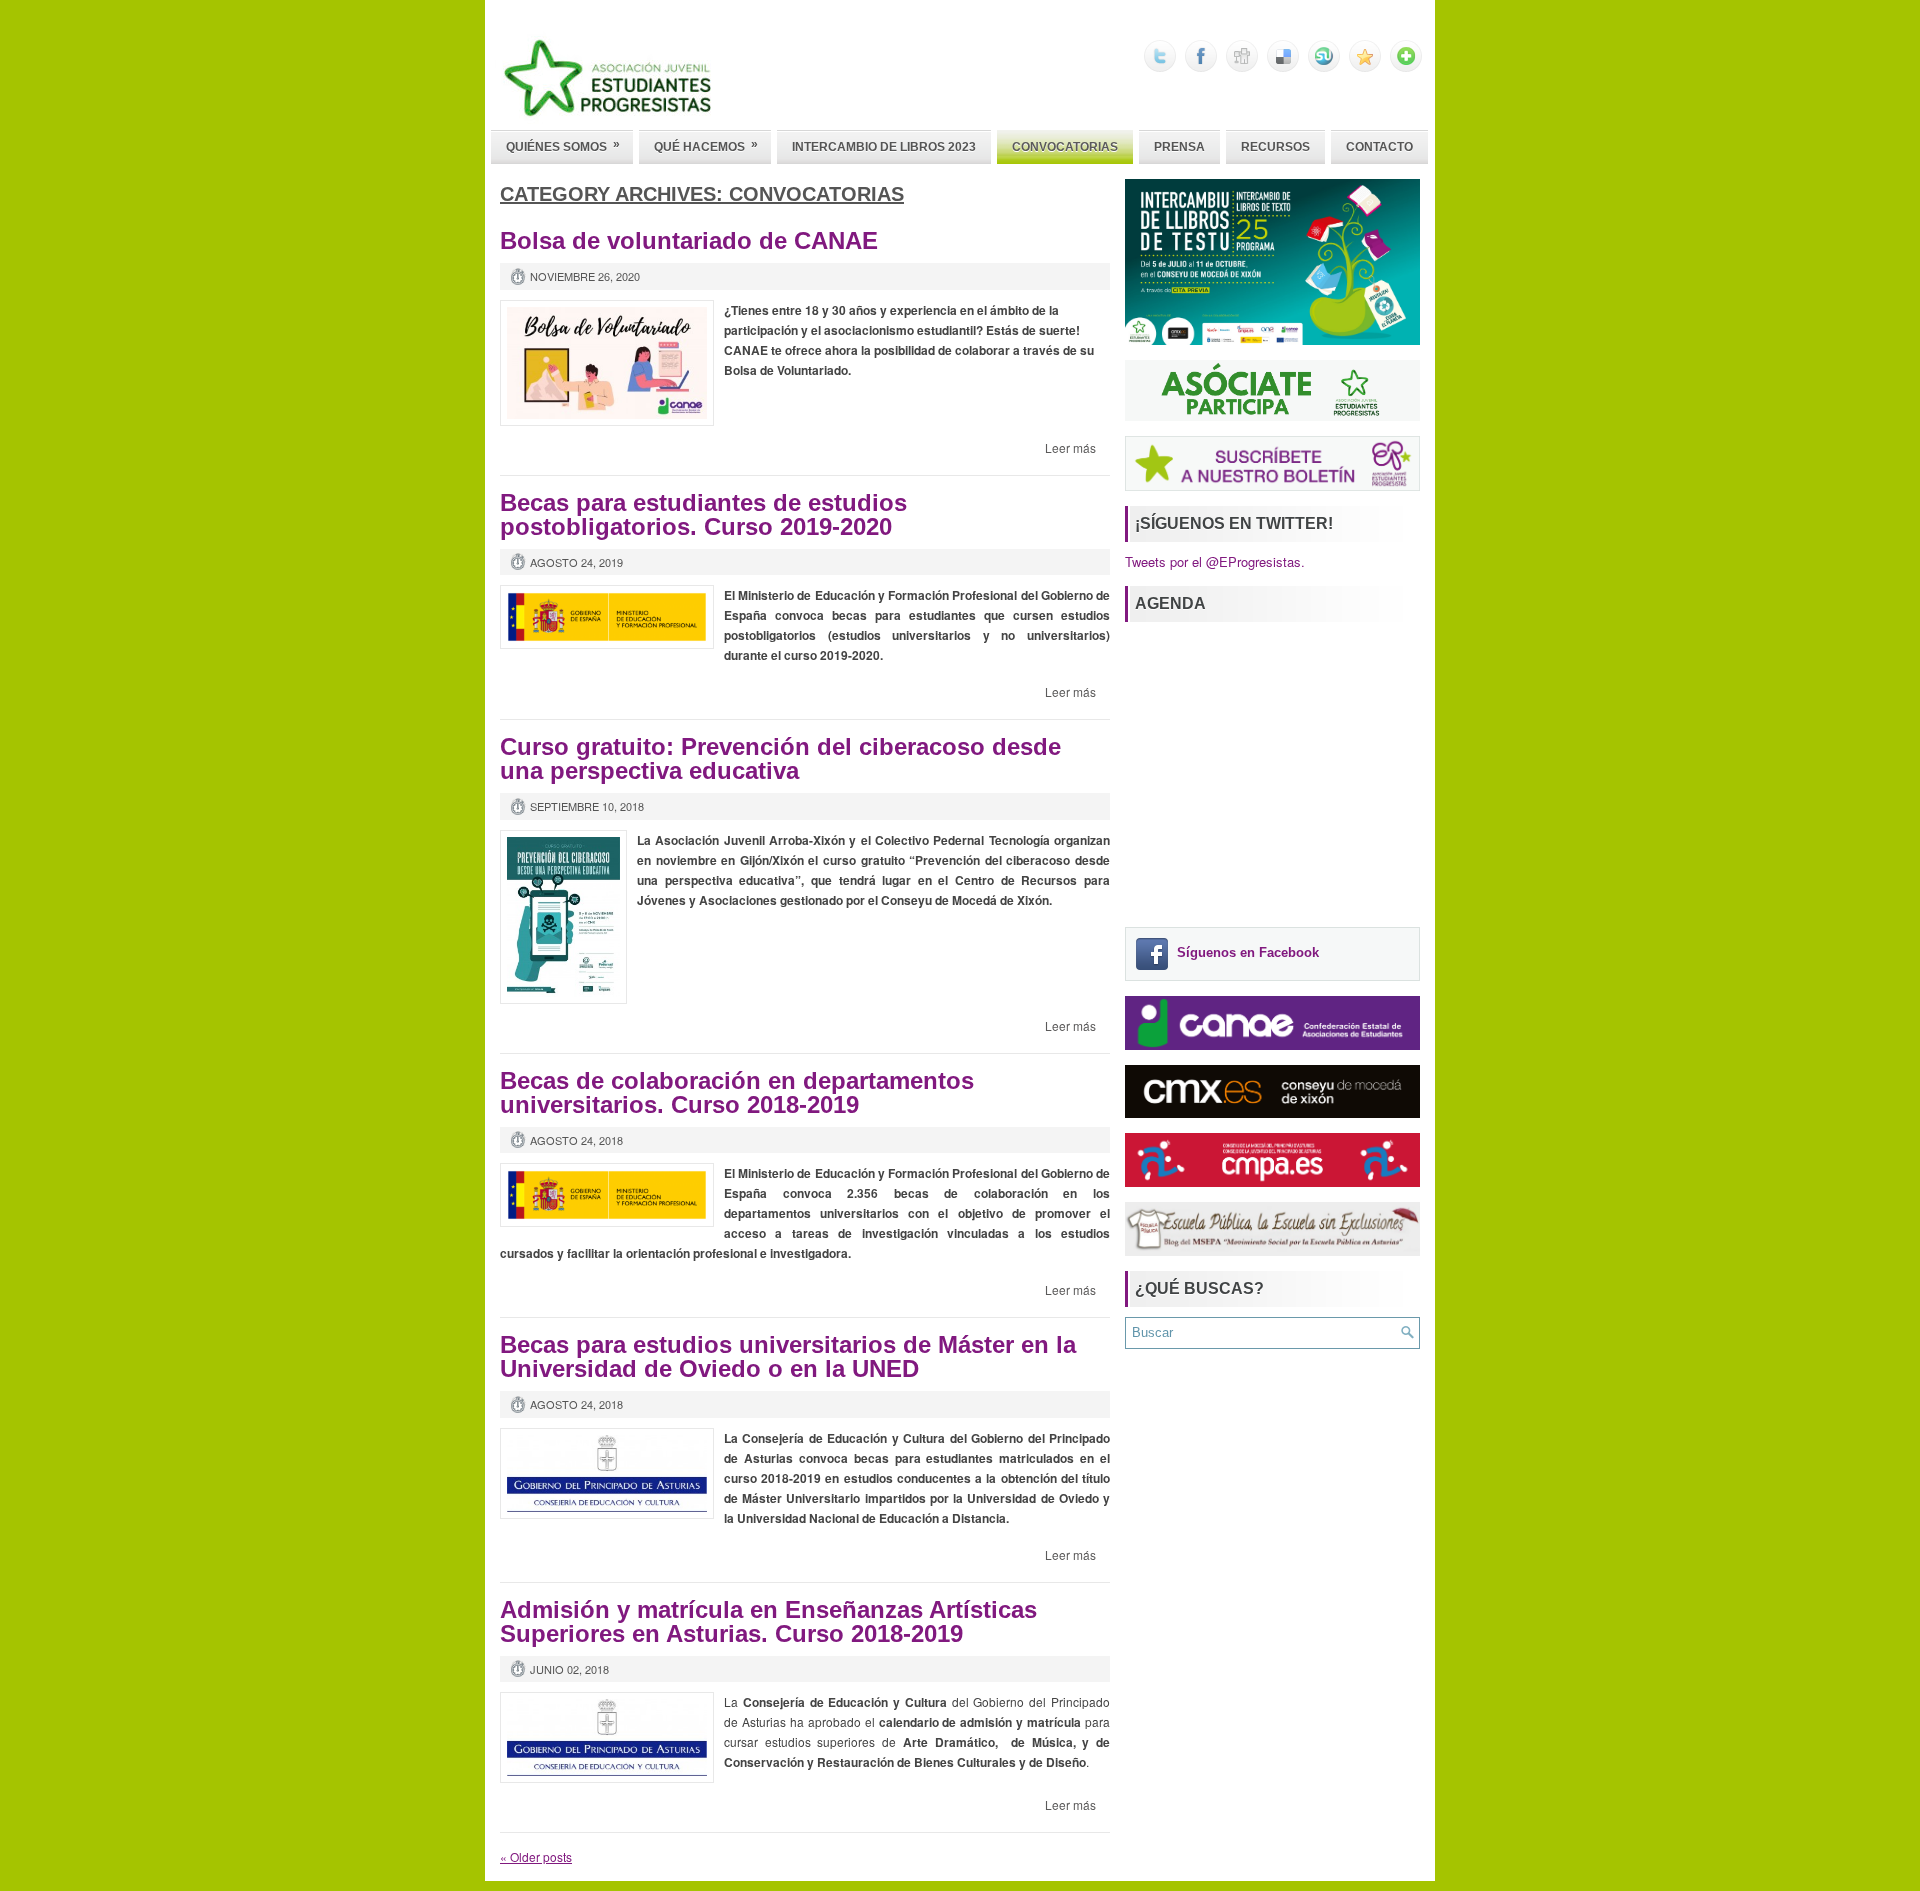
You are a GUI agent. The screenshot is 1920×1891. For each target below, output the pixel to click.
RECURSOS (1275, 147)
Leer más (1070, 447)
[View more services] (1406, 66)
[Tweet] (1160, 66)
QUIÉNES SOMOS (563, 145)
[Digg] (1242, 66)
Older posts (536, 1856)
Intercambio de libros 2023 (884, 147)
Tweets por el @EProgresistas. (1215, 561)
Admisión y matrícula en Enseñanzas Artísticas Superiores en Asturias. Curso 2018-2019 (768, 1621)
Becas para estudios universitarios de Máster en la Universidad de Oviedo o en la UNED (788, 1356)
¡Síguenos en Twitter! (1234, 523)
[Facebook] (1201, 66)
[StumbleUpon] (1324, 66)
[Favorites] (1365, 66)
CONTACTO (1379, 147)
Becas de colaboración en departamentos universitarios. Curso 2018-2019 (737, 1092)
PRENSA (1179, 147)
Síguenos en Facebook (1248, 953)
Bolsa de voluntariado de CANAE (689, 240)
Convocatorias (1065, 147)
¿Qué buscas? (1199, 1288)
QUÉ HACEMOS (706, 145)
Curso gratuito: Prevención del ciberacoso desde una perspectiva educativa (780, 758)
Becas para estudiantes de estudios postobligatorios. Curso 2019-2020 (703, 514)
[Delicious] (1283, 66)
